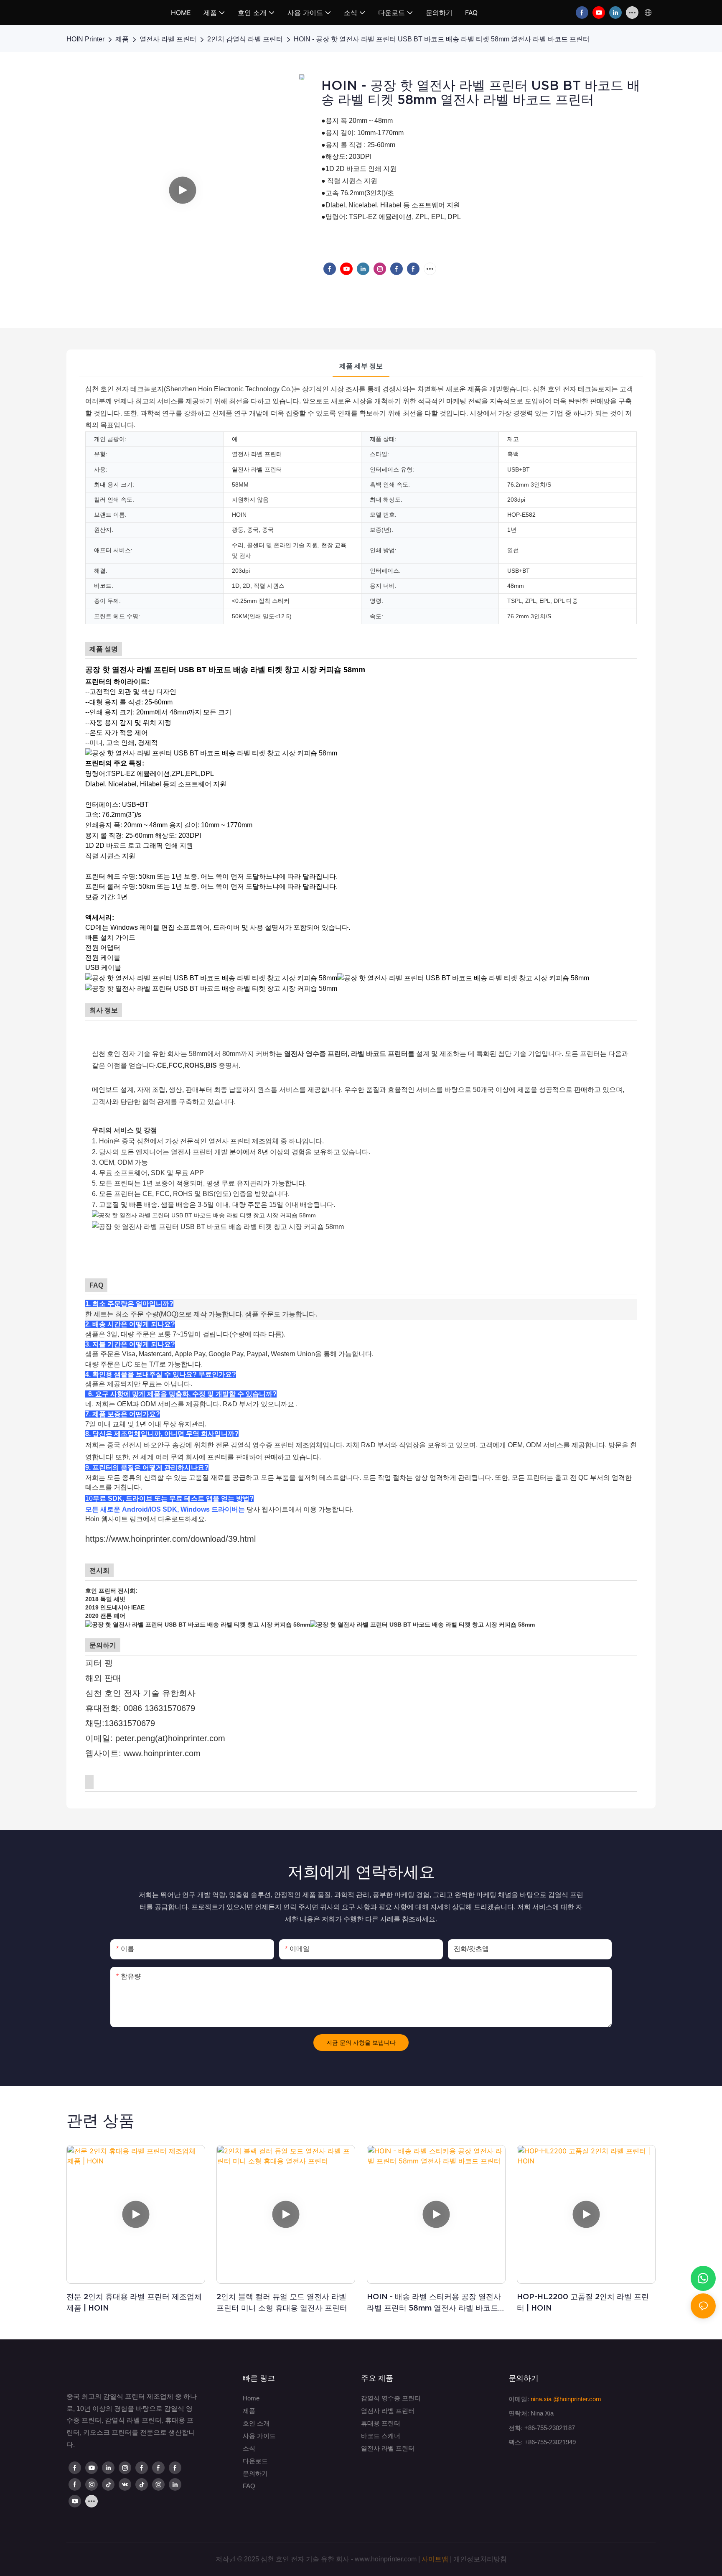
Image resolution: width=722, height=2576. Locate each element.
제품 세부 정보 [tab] (361, 366)
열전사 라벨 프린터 (168, 39)
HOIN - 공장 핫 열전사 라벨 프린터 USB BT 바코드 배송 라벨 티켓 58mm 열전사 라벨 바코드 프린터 (442, 39)
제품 (122, 39)
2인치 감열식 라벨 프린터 (245, 39)
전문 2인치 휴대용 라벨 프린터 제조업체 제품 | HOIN (134, 2302)
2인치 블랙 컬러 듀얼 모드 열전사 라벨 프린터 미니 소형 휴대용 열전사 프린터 (282, 2302)
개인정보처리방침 (480, 2559)
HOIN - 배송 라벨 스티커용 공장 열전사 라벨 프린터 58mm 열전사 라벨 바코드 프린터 (434, 2303)
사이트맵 (435, 2559)
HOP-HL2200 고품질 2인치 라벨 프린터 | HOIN (583, 2302)
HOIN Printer (85, 39)
